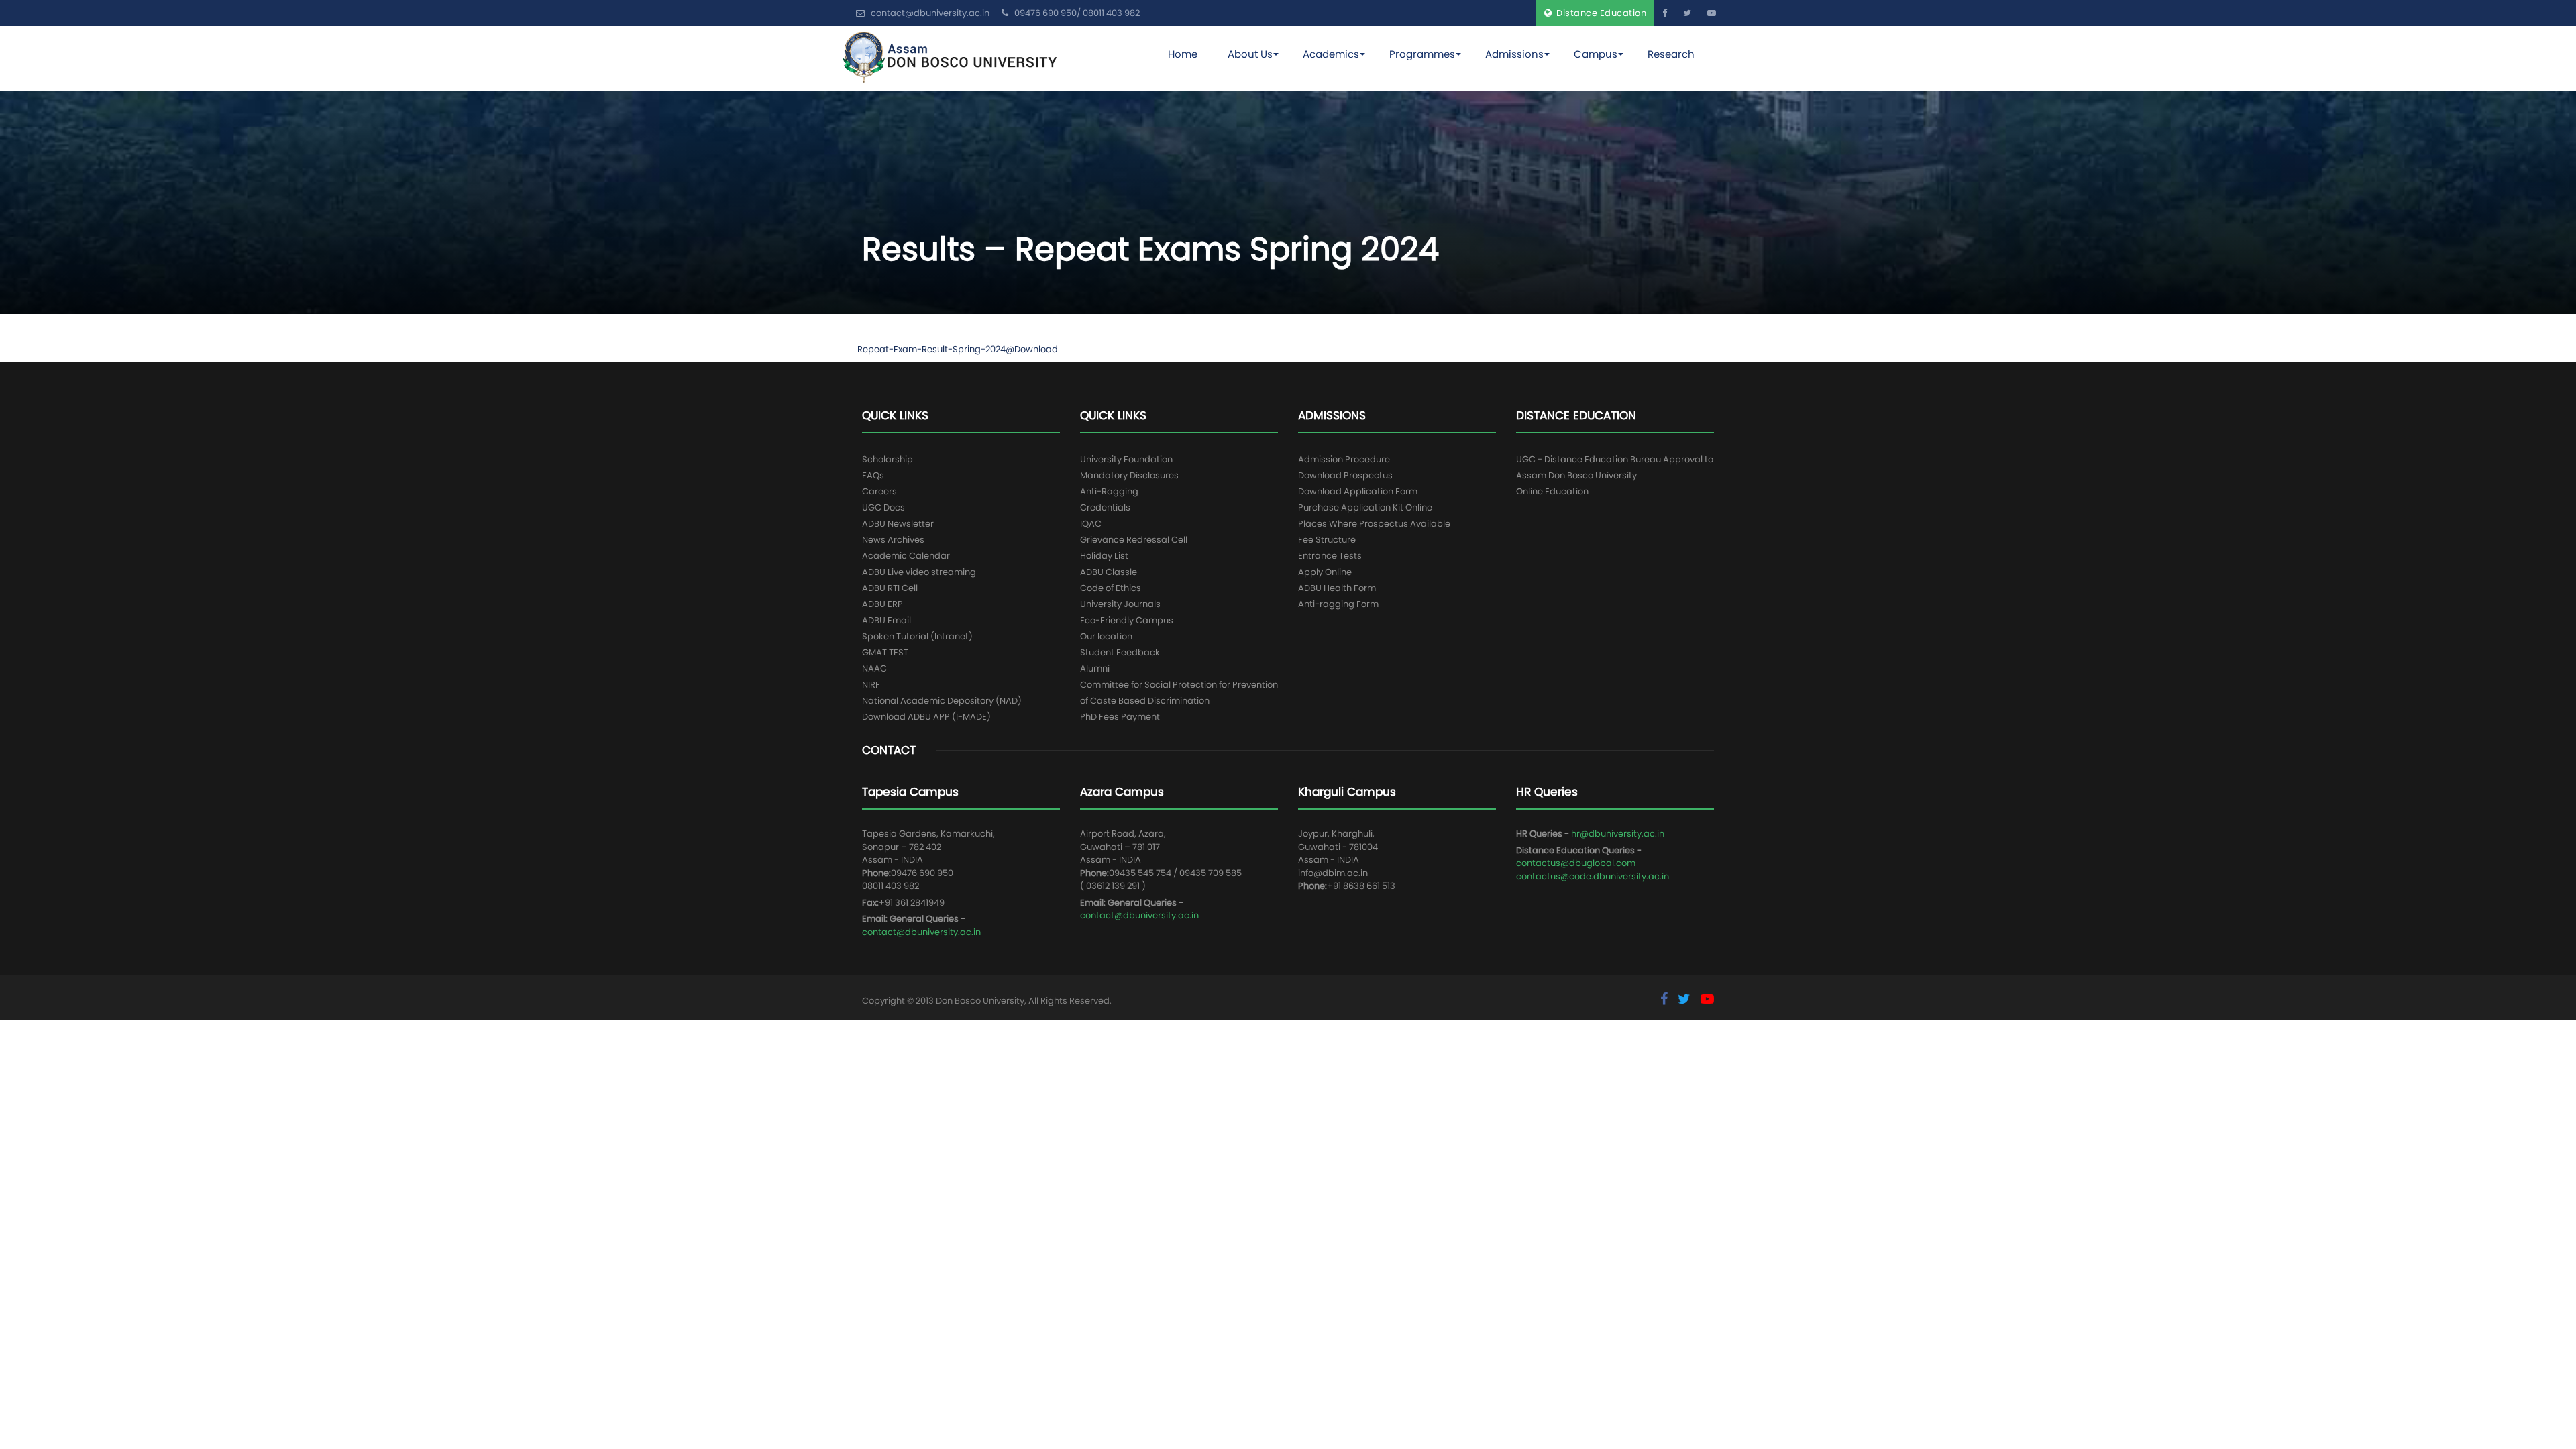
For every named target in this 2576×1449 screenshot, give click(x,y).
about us (1250, 54)
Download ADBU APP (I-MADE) (926, 717)
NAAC (874, 668)
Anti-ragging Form (1338, 604)
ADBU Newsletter (898, 524)
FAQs (873, 475)
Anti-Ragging (1109, 491)
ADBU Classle (1109, 572)
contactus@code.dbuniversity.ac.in (1593, 876)
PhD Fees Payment (1120, 717)
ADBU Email (887, 620)
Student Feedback (1120, 652)
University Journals (1120, 604)
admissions (1514, 54)
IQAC (1091, 524)
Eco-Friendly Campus (1127, 620)
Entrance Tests (1330, 556)
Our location (1106, 636)
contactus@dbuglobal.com (1576, 863)
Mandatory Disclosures (1129, 475)
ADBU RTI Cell (890, 588)
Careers (879, 491)
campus (1596, 54)
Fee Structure (1327, 540)
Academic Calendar (906, 556)
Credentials (1105, 507)
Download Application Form (1358, 491)
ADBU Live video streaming (919, 572)
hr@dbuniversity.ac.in (1618, 834)
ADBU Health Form (1337, 588)
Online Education (1552, 491)
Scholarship (888, 459)
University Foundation (1126, 459)
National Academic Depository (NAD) (942, 701)
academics (1331, 54)
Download (1036, 349)
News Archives (893, 540)
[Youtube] (1712, 13)
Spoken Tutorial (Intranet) (917, 636)
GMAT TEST (885, 652)
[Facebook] (1665, 13)
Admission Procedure (1344, 459)
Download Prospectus (1345, 475)
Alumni (1095, 668)
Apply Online (1325, 572)
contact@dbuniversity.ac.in (921, 932)
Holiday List (1104, 556)
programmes (1422, 54)
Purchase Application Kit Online (1365, 507)
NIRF (871, 685)
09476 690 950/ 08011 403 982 (1076, 13)
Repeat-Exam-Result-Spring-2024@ (936, 349)
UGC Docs (883, 507)
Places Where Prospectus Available (1374, 524)
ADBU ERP (882, 604)
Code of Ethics (1111, 588)
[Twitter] (1687, 13)
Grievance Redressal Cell (1134, 540)
